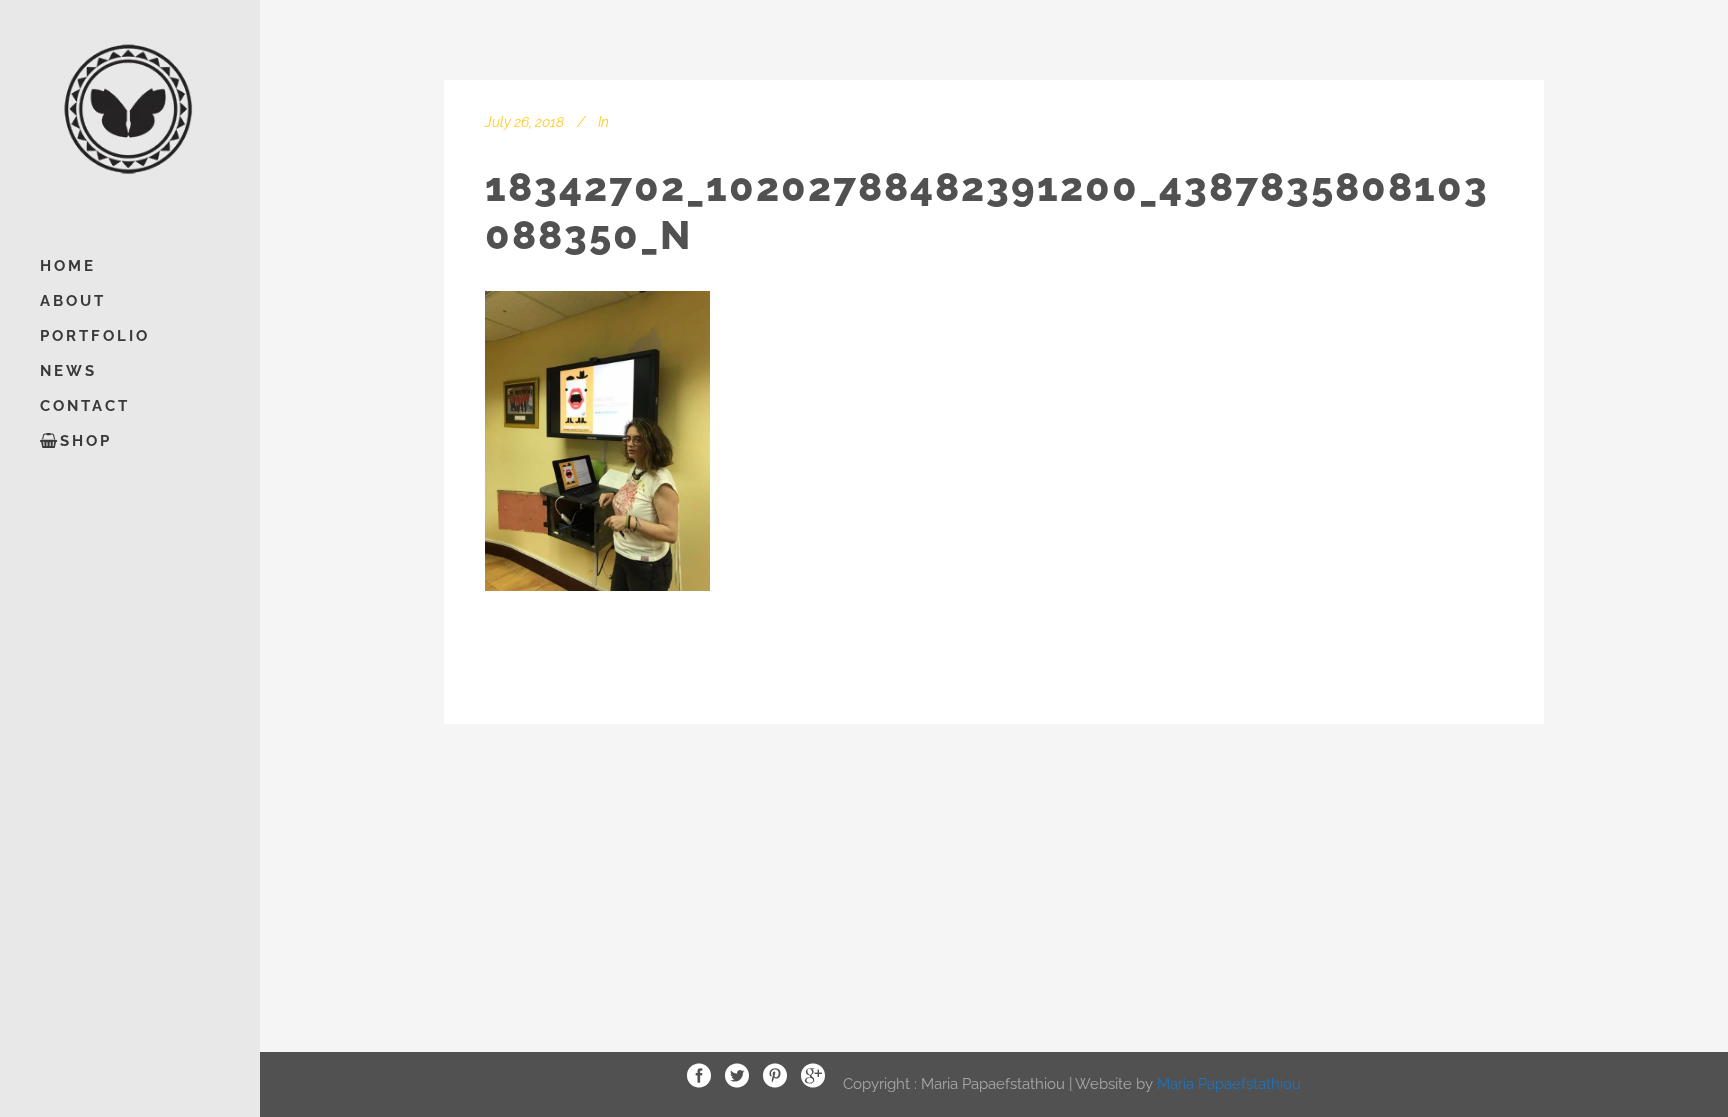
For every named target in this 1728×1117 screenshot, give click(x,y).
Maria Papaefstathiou (1229, 1083)
